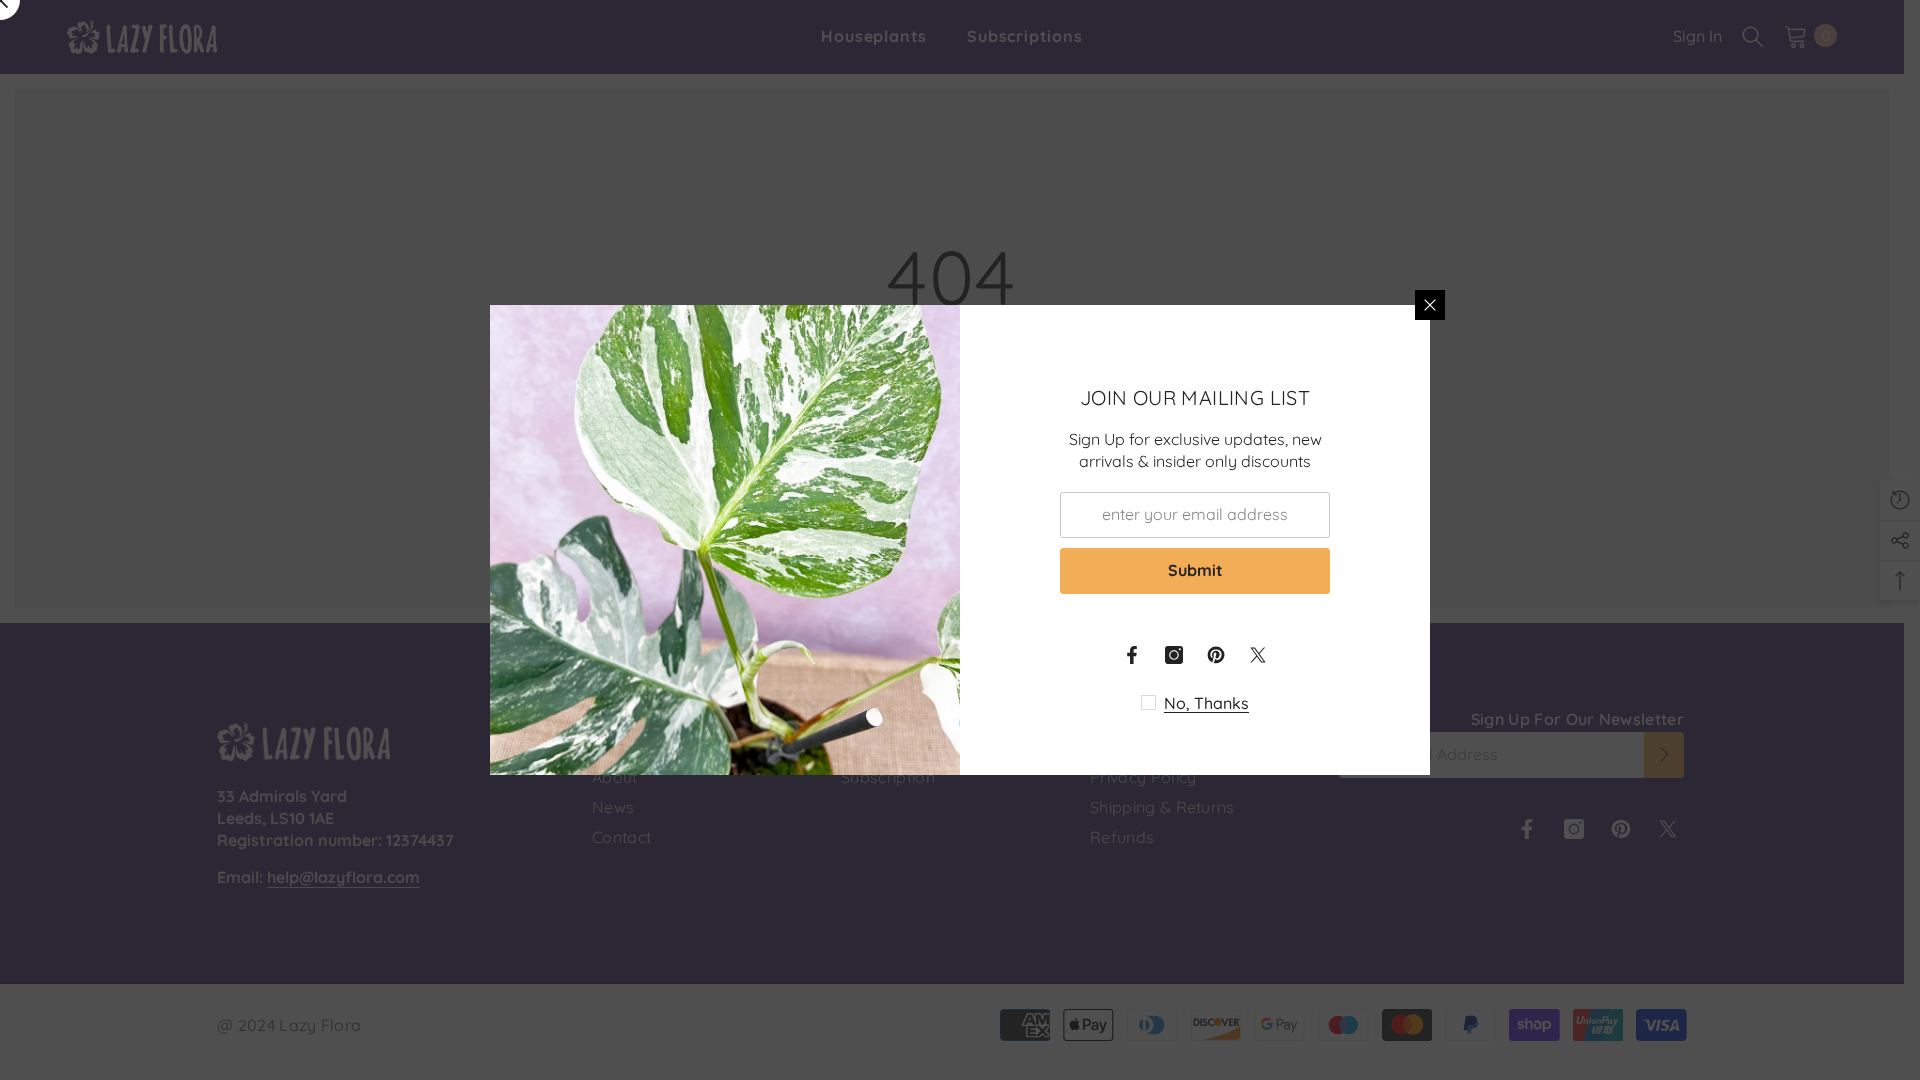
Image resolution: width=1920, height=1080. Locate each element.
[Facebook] (1132, 655)
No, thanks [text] (1206, 703)
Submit (1195, 570)
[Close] (1430, 305)
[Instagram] (1174, 655)
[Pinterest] (1216, 655)
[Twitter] (1258, 655)
